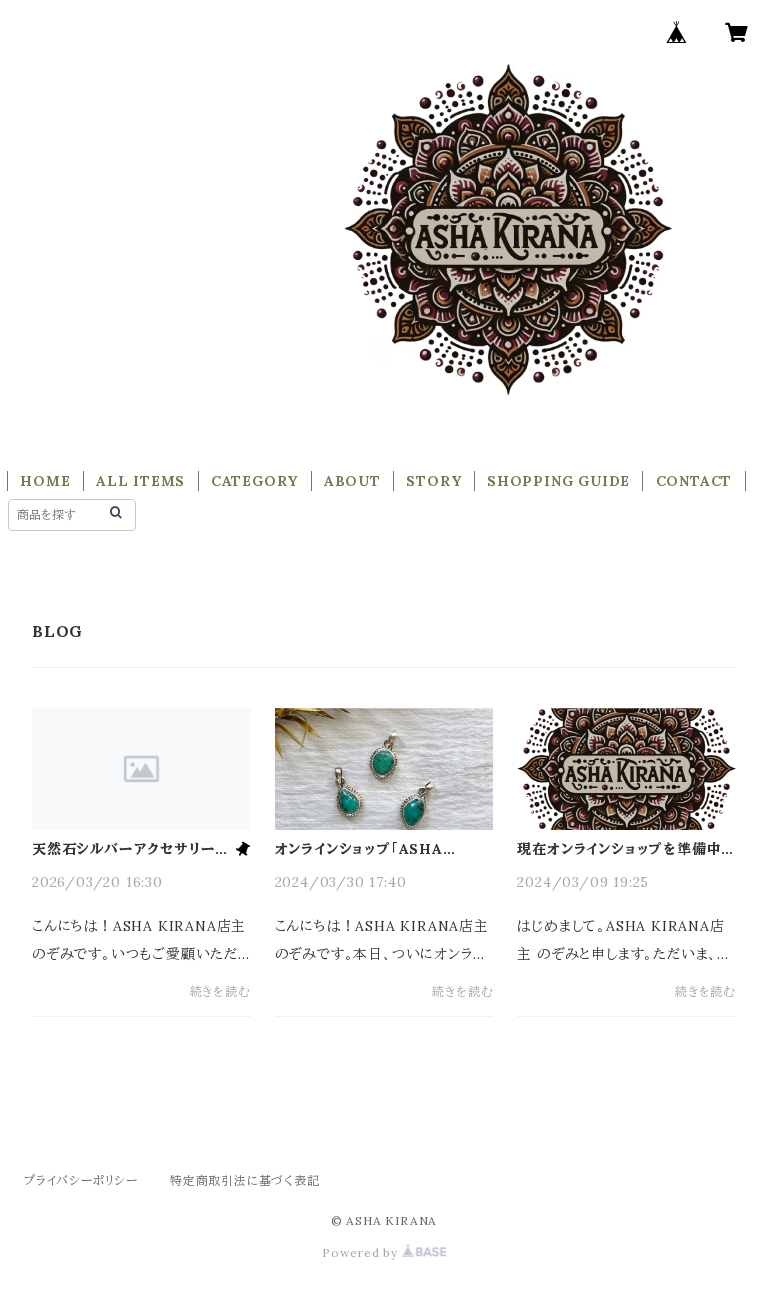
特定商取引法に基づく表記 (245, 1180)
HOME (45, 481)
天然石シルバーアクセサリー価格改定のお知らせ (131, 849)
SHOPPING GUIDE (558, 481)
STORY (433, 481)
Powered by (362, 1252)
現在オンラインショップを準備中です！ (619, 849)
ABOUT (352, 481)
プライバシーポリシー (81, 1180)
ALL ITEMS (140, 481)
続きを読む (220, 991)
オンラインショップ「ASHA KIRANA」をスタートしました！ (376, 849)
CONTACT (694, 481)
